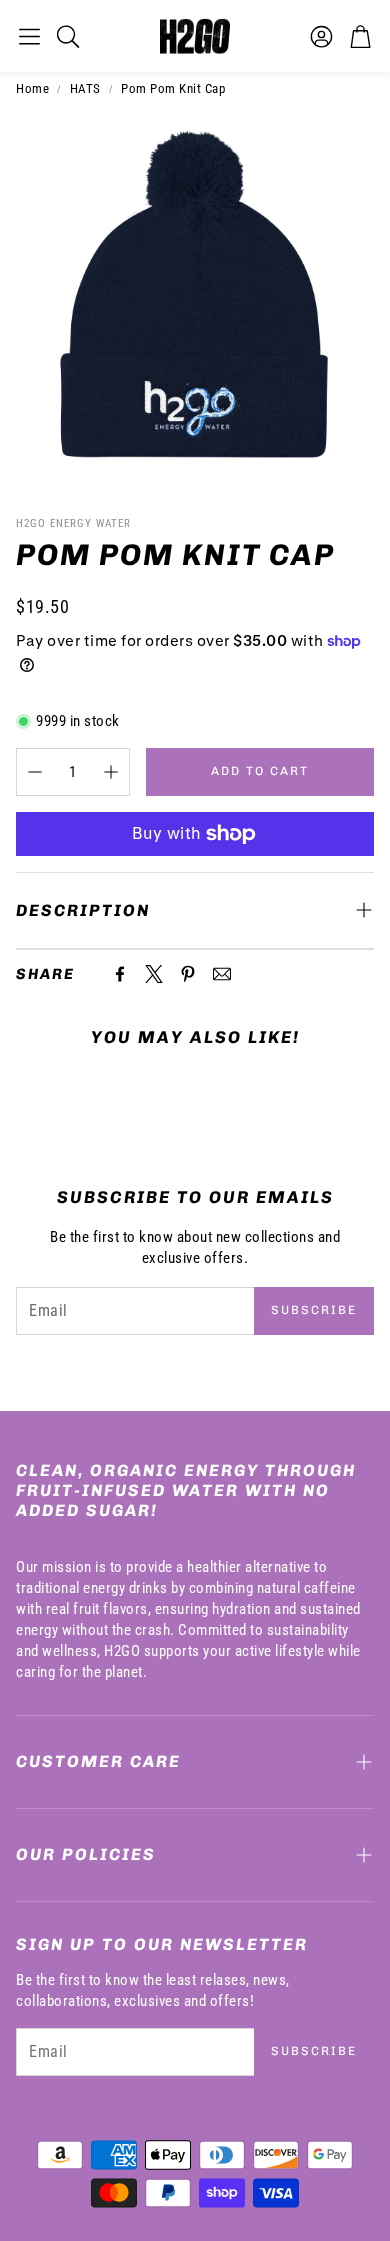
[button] (29, 36)
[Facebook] (120, 974)
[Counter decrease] (35, 772)
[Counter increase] (111, 772)
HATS (85, 88)
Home (32, 88)
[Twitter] (154, 974)
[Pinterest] (188, 974)
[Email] (222, 974)
